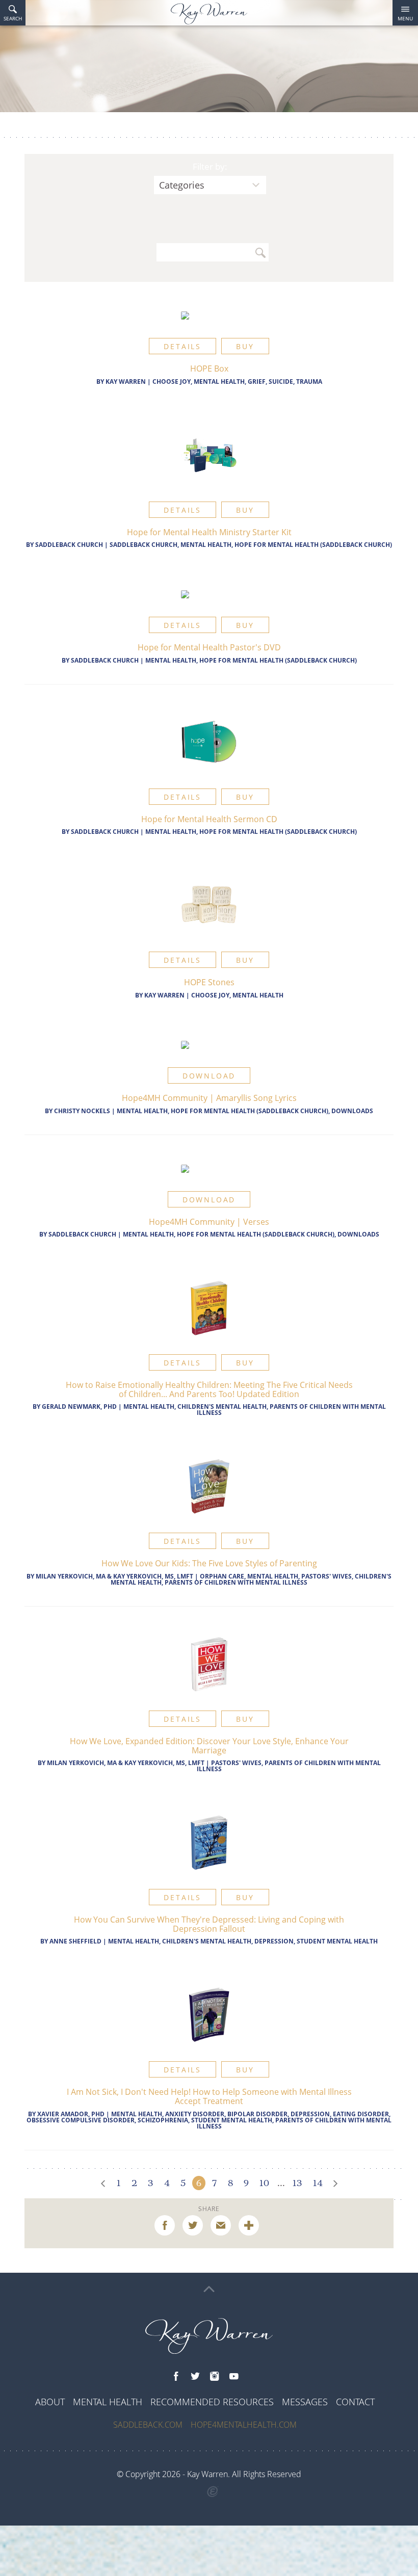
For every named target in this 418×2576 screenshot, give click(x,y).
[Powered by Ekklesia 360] (213, 2492)
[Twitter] (195, 2377)
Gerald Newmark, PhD (79, 1407)
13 (297, 2183)
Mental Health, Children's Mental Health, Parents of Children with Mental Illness (255, 1410)
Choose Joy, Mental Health (237, 995)
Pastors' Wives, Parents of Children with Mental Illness (289, 1766)
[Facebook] (176, 2377)
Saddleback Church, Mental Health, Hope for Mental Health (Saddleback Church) (251, 545)
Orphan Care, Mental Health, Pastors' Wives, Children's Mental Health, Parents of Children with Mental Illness (251, 1579)
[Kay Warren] (209, 14)
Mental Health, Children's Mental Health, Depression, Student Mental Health (243, 1941)
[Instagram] (215, 2377)
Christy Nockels (82, 1111)
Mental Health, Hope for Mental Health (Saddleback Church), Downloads (245, 1111)
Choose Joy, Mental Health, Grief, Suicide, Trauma (237, 382)
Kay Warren (126, 382)
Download (209, 1076)
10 (264, 2183)
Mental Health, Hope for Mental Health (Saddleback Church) (251, 660)
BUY (245, 346)
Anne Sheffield (75, 1941)
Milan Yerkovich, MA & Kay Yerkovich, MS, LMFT (114, 1576)
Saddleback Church (69, 545)
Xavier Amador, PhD (71, 2114)
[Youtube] (234, 2377)
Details (182, 346)
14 (318, 2183)
